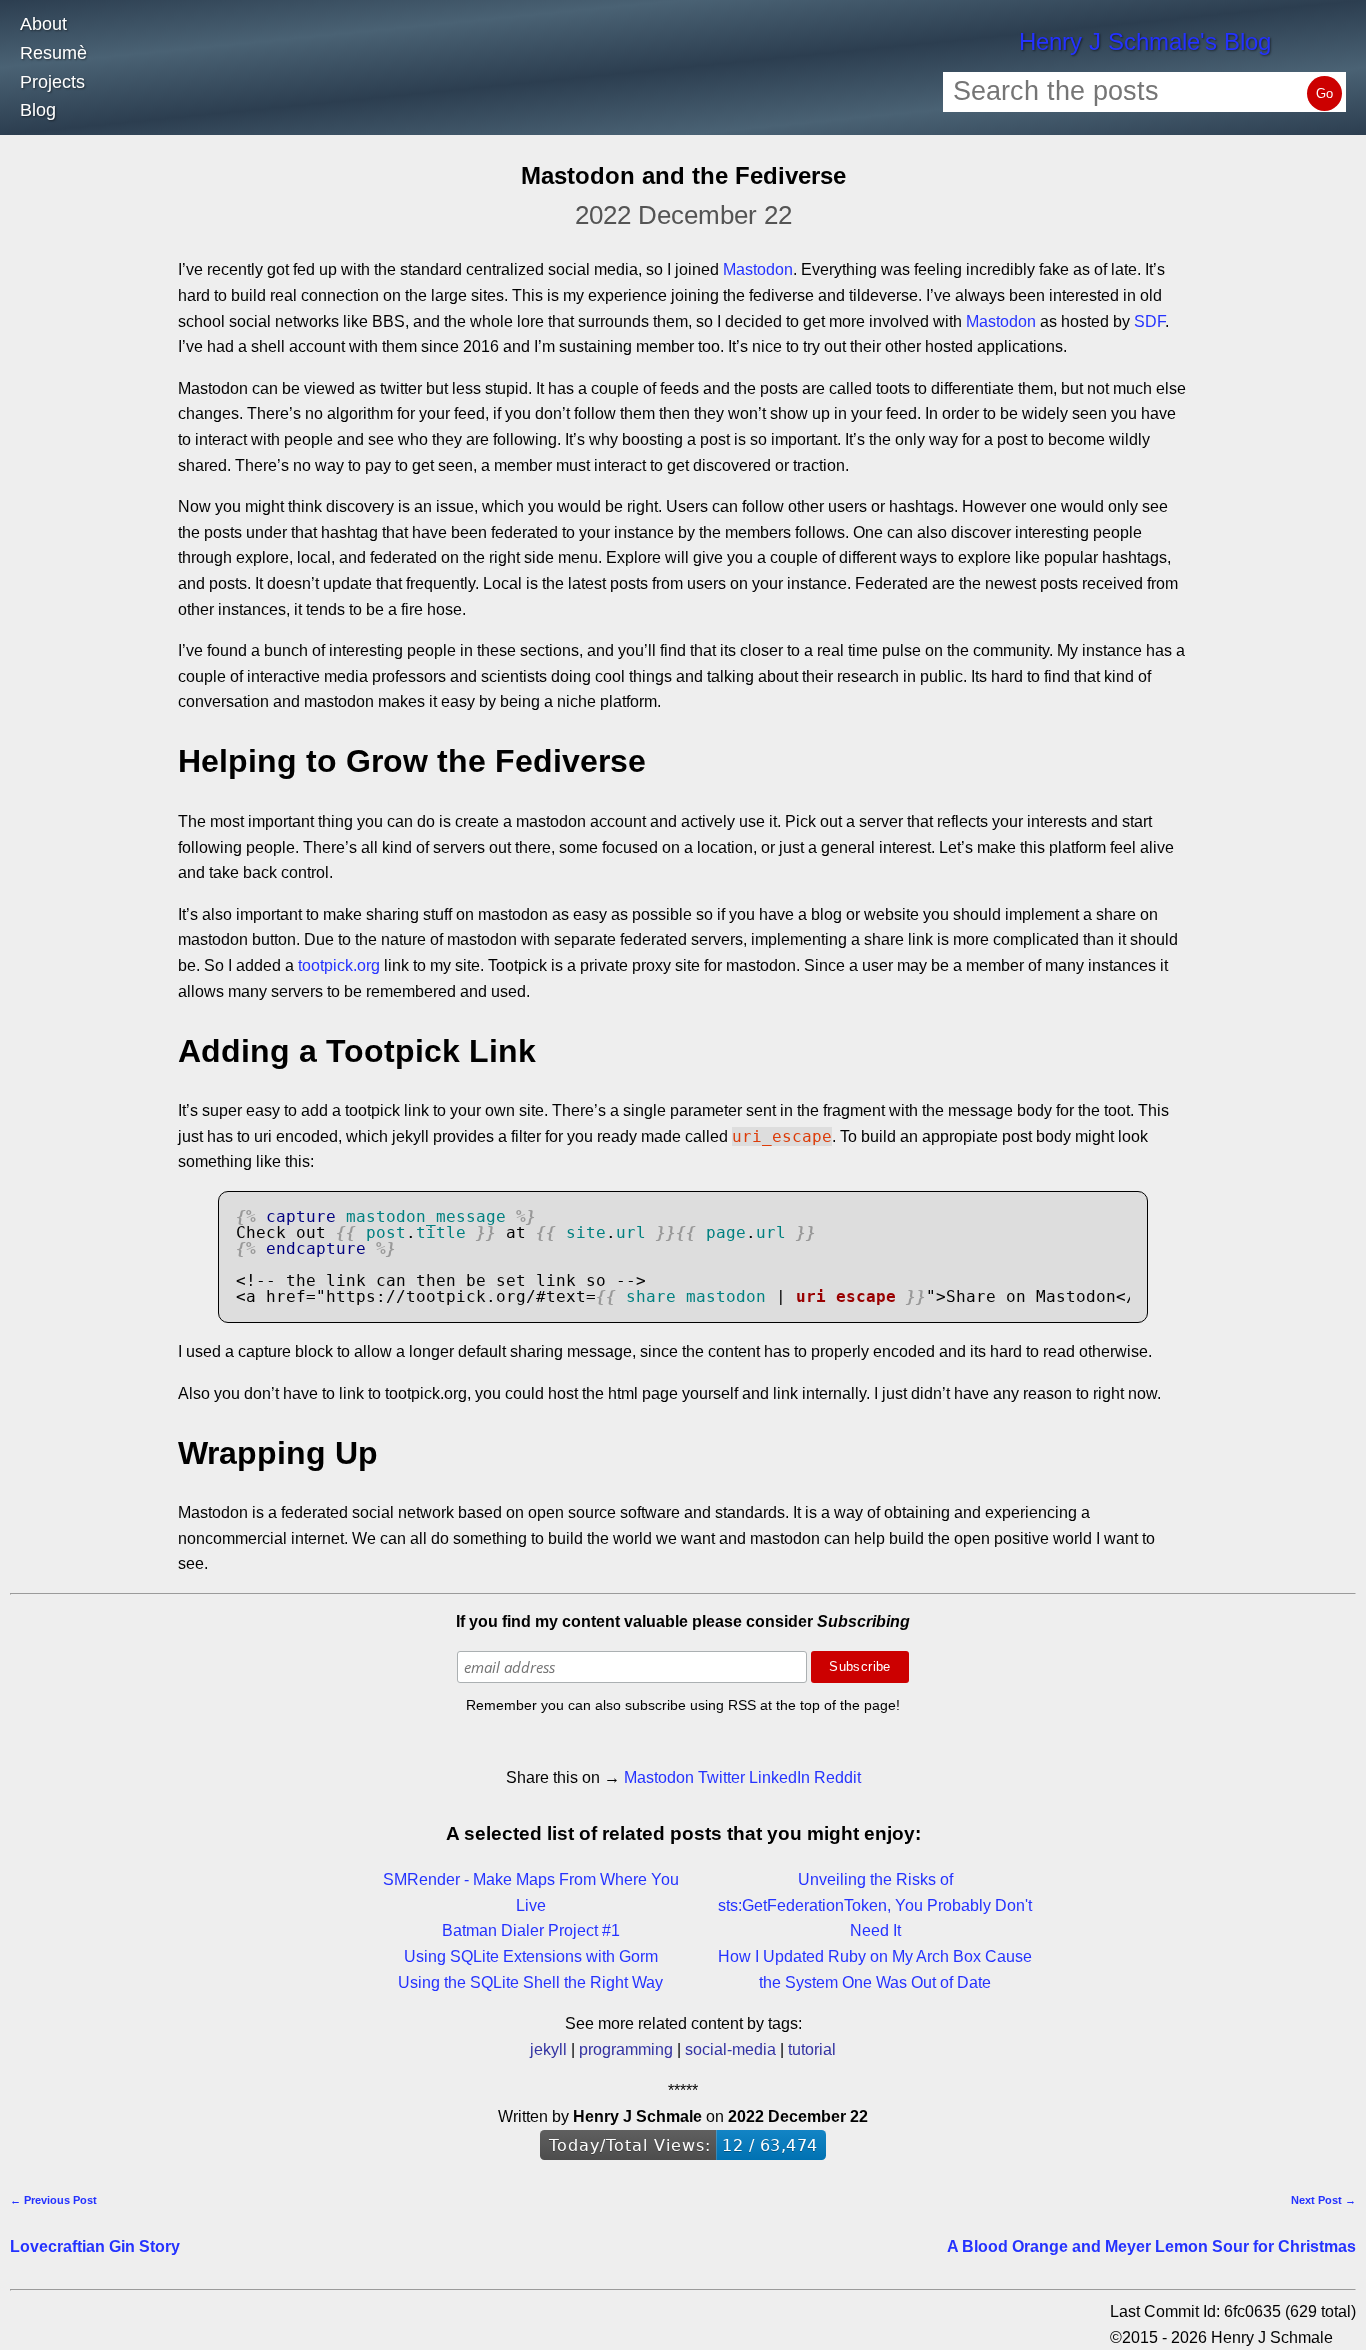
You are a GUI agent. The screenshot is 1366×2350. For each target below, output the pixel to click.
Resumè (53, 53)
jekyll (548, 2049)
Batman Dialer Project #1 (531, 1930)
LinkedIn (779, 1777)
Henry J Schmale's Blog (1145, 41)
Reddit (837, 1777)
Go (1324, 93)
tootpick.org (339, 965)
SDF (1149, 321)
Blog (38, 110)
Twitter (721, 1777)
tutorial (812, 2049)
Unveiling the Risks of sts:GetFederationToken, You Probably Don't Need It (875, 1905)
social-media (730, 2049)
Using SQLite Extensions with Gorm (531, 1956)
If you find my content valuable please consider (683, 1621)
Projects (52, 82)
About (43, 24)
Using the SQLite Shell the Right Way (530, 1982)
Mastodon (758, 269)
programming (626, 2049)
